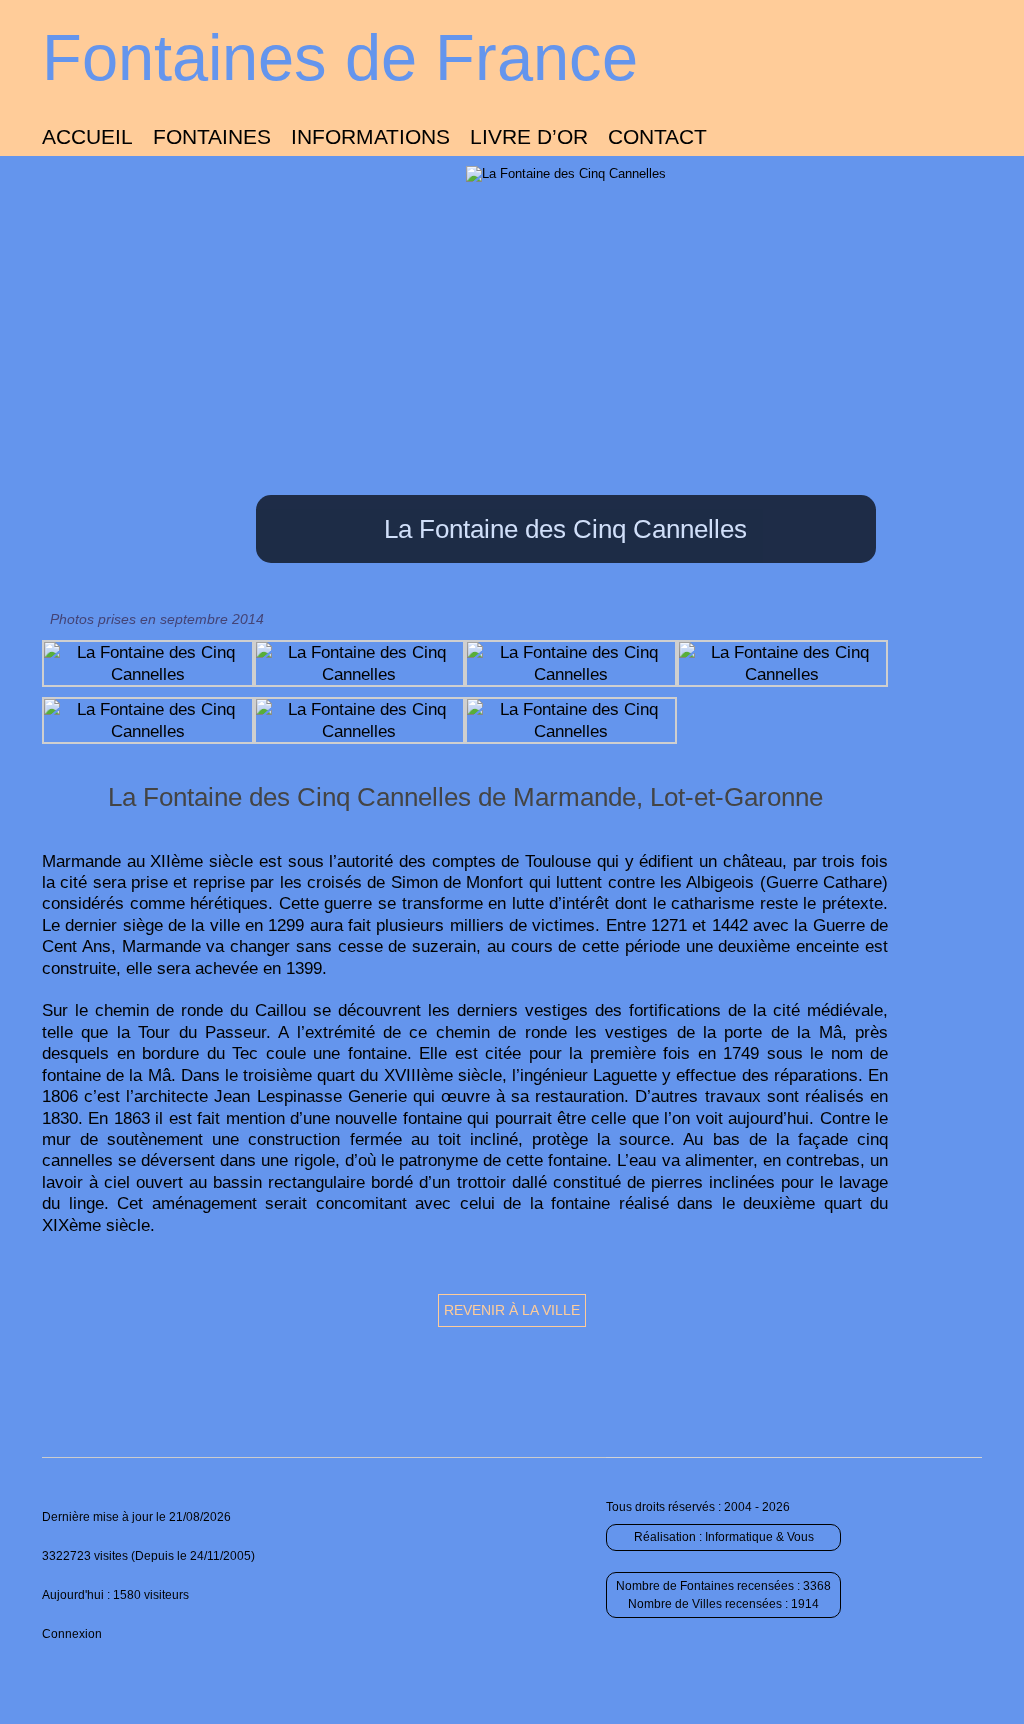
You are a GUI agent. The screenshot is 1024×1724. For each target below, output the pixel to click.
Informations (370, 136)
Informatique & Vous (759, 1537)
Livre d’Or (529, 136)
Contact (657, 136)
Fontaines (212, 136)
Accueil (87, 136)
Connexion (72, 1634)
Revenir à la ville (512, 1310)
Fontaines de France (340, 57)
